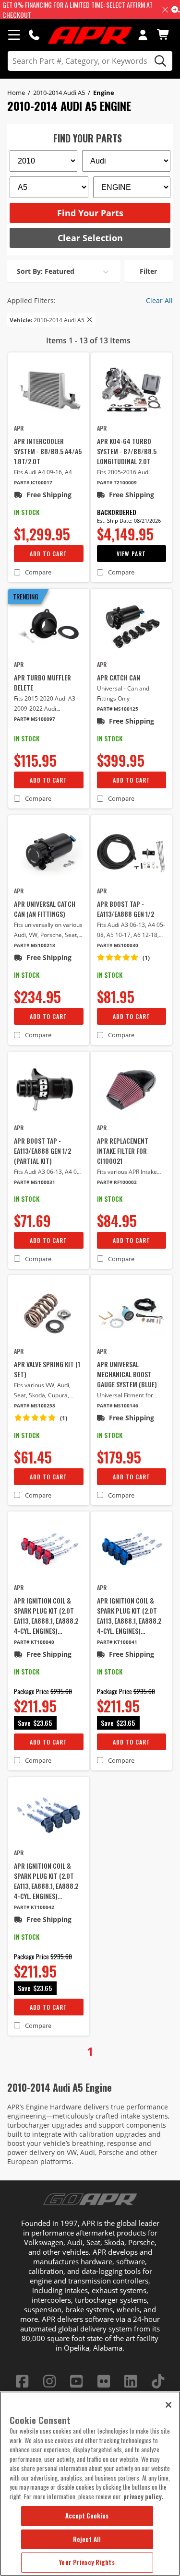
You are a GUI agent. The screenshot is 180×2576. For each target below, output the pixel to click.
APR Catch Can (119, 677)
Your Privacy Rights (87, 2562)
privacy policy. (144, 2496)
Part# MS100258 (35, 1406)
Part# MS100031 (35, 1182)
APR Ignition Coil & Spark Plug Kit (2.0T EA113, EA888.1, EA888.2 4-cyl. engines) (46, 1616)
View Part (131, 554)
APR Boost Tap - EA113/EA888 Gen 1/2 (126, 909)
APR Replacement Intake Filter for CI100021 (123, 1151)
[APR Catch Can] (132, 626)
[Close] (168, 2405)
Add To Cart (48, 554)
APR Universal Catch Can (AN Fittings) (45, 909)
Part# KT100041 (117, 1642)
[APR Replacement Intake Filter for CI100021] (132, 1089)
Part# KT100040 (34, 1642)
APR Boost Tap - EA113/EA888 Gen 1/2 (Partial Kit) (42, 1151)
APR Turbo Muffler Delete (42, 682)
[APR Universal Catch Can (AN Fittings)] (49, 853)
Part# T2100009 (117, 483)
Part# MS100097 (35, 719)
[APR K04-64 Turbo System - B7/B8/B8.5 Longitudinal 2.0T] (132, 390)
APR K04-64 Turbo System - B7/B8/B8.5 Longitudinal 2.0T (127, 451)
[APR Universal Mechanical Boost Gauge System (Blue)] (132, 1313)
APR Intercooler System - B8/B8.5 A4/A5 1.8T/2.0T (48, 451)
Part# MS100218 (35, 945)
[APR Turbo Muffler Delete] (49, 626)
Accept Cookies (87, 2516)
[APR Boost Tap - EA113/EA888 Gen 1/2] (132, 853)
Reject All (87, 2539)
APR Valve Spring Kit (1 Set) (47, 1369)
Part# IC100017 (33, 483)
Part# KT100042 (34, 1907)
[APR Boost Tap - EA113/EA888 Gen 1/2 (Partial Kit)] (49, 1089)
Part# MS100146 (118, 1406)
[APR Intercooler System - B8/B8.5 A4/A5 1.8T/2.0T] (49, 390)
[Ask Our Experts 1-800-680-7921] (34, 35)
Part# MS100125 (118, 709)
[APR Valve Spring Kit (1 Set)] (49, 1313)
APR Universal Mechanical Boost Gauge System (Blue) (127, 1374)
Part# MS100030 (118, 945)
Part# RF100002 (117, 1182)
